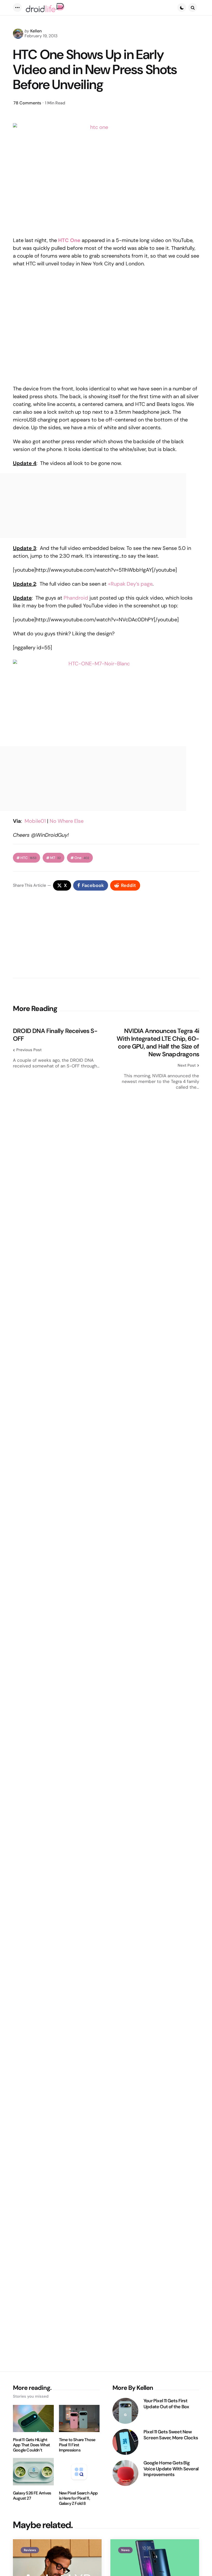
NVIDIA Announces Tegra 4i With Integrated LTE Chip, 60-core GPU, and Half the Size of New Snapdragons (158, 1043)
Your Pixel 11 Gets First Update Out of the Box (166, 2404)
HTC (28, 858)
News (125, 2550)
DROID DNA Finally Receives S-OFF (55, 1035)
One (82, 858)
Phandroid (76, 598)
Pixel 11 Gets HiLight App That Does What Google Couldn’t (32, 2445)
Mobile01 (35, 821)
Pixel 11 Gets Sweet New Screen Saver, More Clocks (171, 2435)
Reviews (30, 2550)
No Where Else (67, 821)
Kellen (36, 31)
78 (27, 103)
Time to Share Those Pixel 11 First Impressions (77, 2445)
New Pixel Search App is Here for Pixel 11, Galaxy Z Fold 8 (78, 2498)
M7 (55, 858)
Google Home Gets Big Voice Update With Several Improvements (171, 2469)
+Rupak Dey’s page (130, 584)
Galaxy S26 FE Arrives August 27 (32, 2496)
